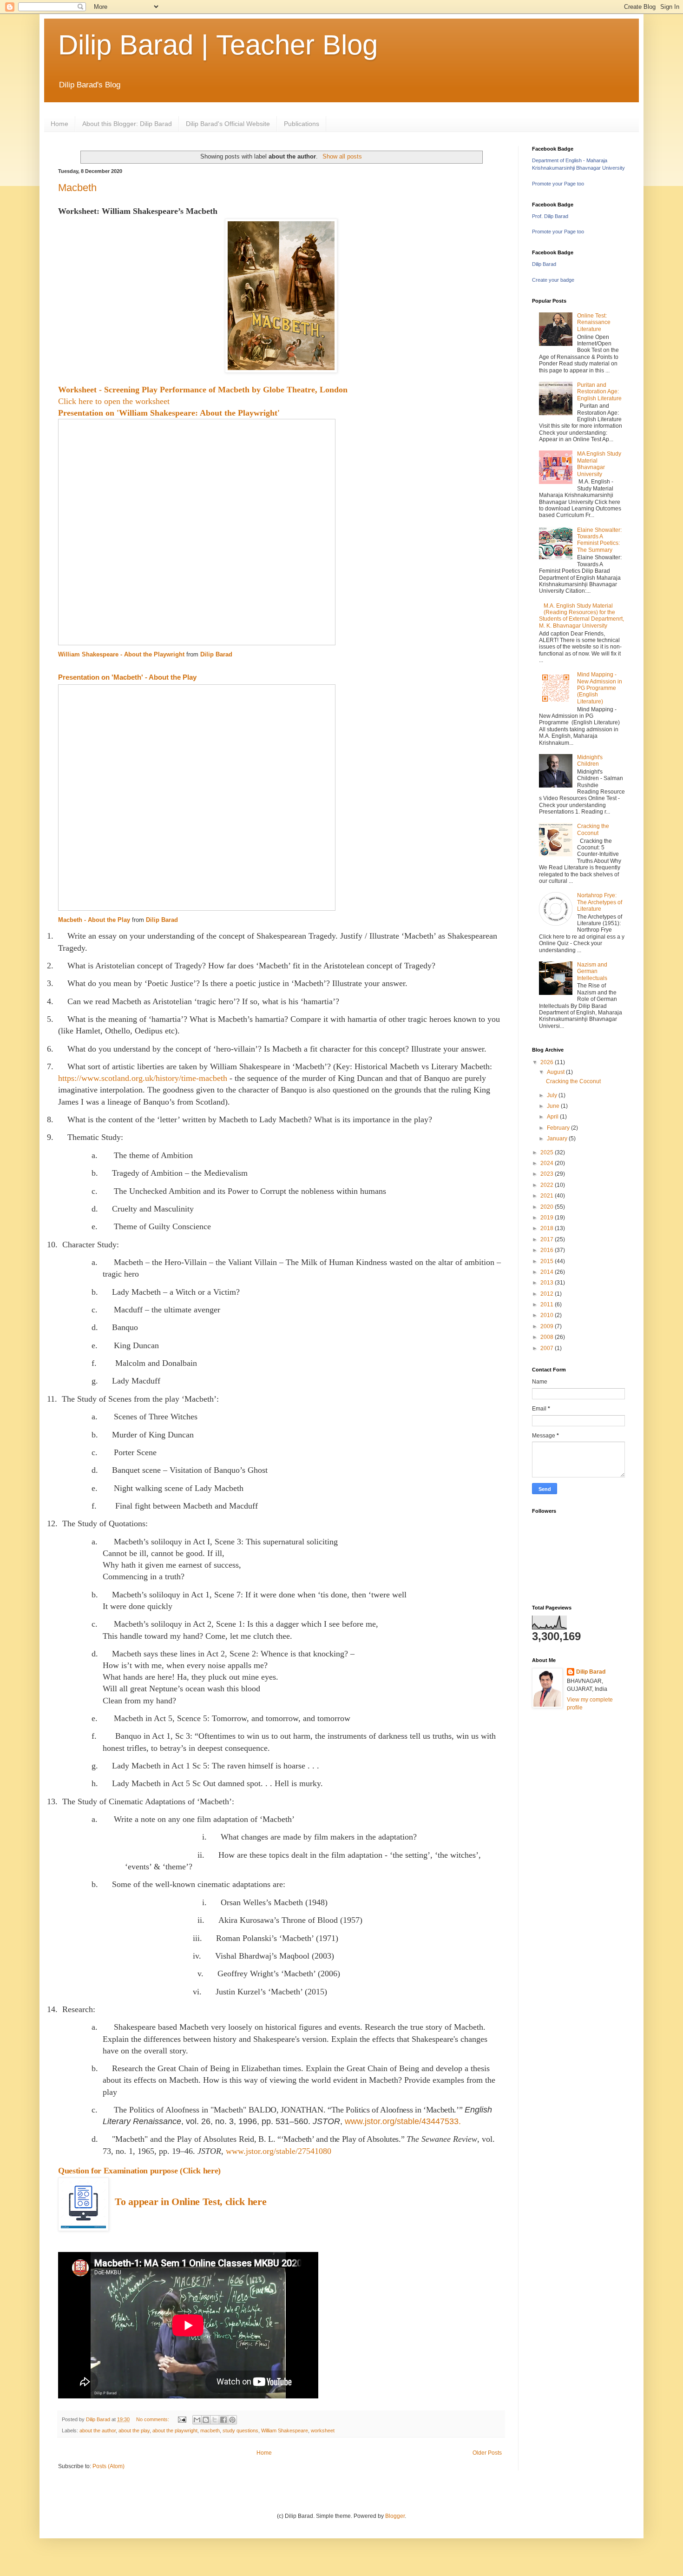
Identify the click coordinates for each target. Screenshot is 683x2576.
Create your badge (553, 280)
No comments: (153, 2419)
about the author (98, 2430)
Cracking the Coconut (593, 829)
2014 (548, 1272)
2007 (548, 1348)
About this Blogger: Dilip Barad (127, 124)
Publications (302, 124)
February (559, 1128)
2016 (548, 1250)
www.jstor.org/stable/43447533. (403, 2121)
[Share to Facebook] (223, 2420)
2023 (548, 1174)
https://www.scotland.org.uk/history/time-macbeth (143, 1078)
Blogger (395, 2516)
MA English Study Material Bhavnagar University (599, 464)
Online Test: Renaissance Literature (594, 322)
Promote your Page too (558, 184)
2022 (548, 1185)
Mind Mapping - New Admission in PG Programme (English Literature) (600, 688)
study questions (240, 2430)
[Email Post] (182, 2419)
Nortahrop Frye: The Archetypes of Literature (600, 902)
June (554, 1106)
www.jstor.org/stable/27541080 (279, 2151)
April (553, 1117)
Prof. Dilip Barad (550, 216)
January (558, 1139)
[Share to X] (215, 2420)
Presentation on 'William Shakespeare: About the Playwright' (169, 413)
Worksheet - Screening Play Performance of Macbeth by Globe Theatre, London (203, 390)
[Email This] (197, 2420)
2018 (548, 1228)
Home (59, 124)
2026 (548, 1062)
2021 (548, 1196)
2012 (548, 1294)
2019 (548, 1218)
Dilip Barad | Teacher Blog (218, 45)
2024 (548, 1163)
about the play (134, 2430)
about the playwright (175, 2430)
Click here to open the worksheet (114, 401)
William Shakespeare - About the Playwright (121, 654)
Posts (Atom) (108, 2466)
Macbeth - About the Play (94, 920)
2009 (548, 1326)
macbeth (210, 2430)
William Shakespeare (285, 2430)
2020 (548, 1207)
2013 (548, 1283)
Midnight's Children (590, 761)
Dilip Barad (216, 654)
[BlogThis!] (206, 2420)
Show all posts (342, 156)
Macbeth (77, 188)
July (553, 1095)
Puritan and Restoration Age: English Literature (599, 392)
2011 (548, 1305)
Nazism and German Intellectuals (592, 971)
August (556, 1072)
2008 (548, 1337)
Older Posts (487, 2453)
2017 (548, 1239)
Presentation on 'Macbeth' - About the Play (127, 677)
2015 (548, 1261)
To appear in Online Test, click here (190, 2202)
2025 (548, 1152)
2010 (548, 1315)
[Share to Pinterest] (232, 2420)
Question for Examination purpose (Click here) (139, 2171)
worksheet (323, 2430)
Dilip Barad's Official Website (228, 124)
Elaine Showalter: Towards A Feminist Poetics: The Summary (599, 540)
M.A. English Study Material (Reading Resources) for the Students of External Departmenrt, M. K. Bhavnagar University (581, 616)
